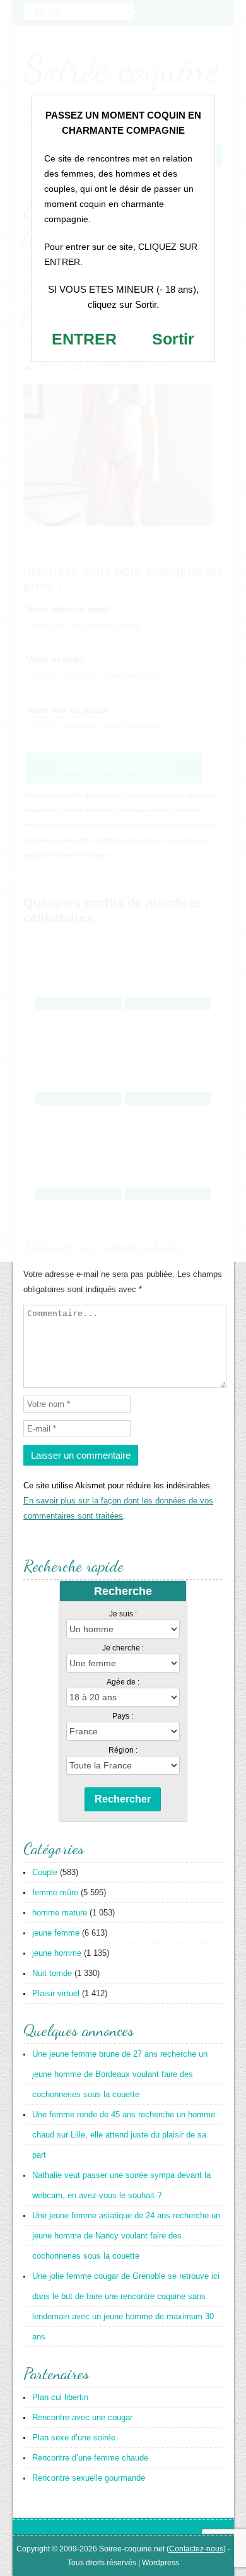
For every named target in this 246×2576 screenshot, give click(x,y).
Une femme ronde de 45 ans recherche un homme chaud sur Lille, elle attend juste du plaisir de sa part (124, 2135)
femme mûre (55, 1892)
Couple (45, 1872)
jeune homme (57, 1953)
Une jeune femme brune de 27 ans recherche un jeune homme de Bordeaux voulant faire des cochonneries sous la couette (120, 2074)
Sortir (173, 339)
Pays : (123, 1716)
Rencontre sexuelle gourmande (89, 2478)
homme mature (60, 1913)
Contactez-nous (196, 2549)
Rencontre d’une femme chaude (90, 2458)
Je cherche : (123, 1648)
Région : (123, 1750)
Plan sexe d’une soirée (74, 2438)
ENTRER (84, 339)
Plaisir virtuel (56, 1993)
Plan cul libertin (60, 2397)
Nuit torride (52, 1973)
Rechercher (123, 1799)
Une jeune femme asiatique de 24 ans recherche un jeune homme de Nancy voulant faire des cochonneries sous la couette (126, 2236)
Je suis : (123, 1614)
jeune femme (56, 1933)
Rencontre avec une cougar (82, 2417)
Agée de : (123, 1682)
